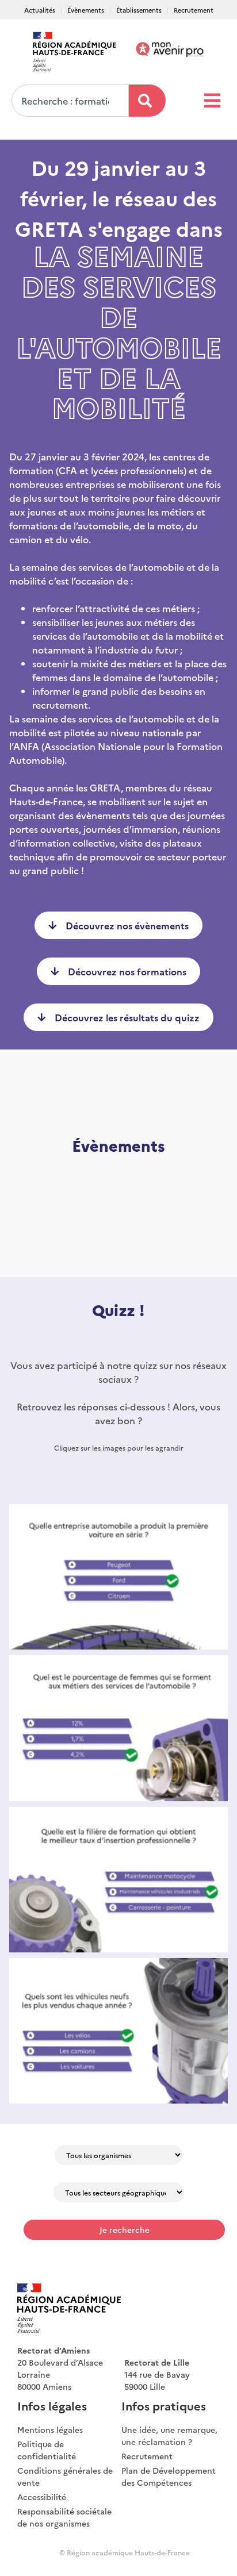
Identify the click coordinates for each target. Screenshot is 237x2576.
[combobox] (70, 101)
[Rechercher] (147, 101)
